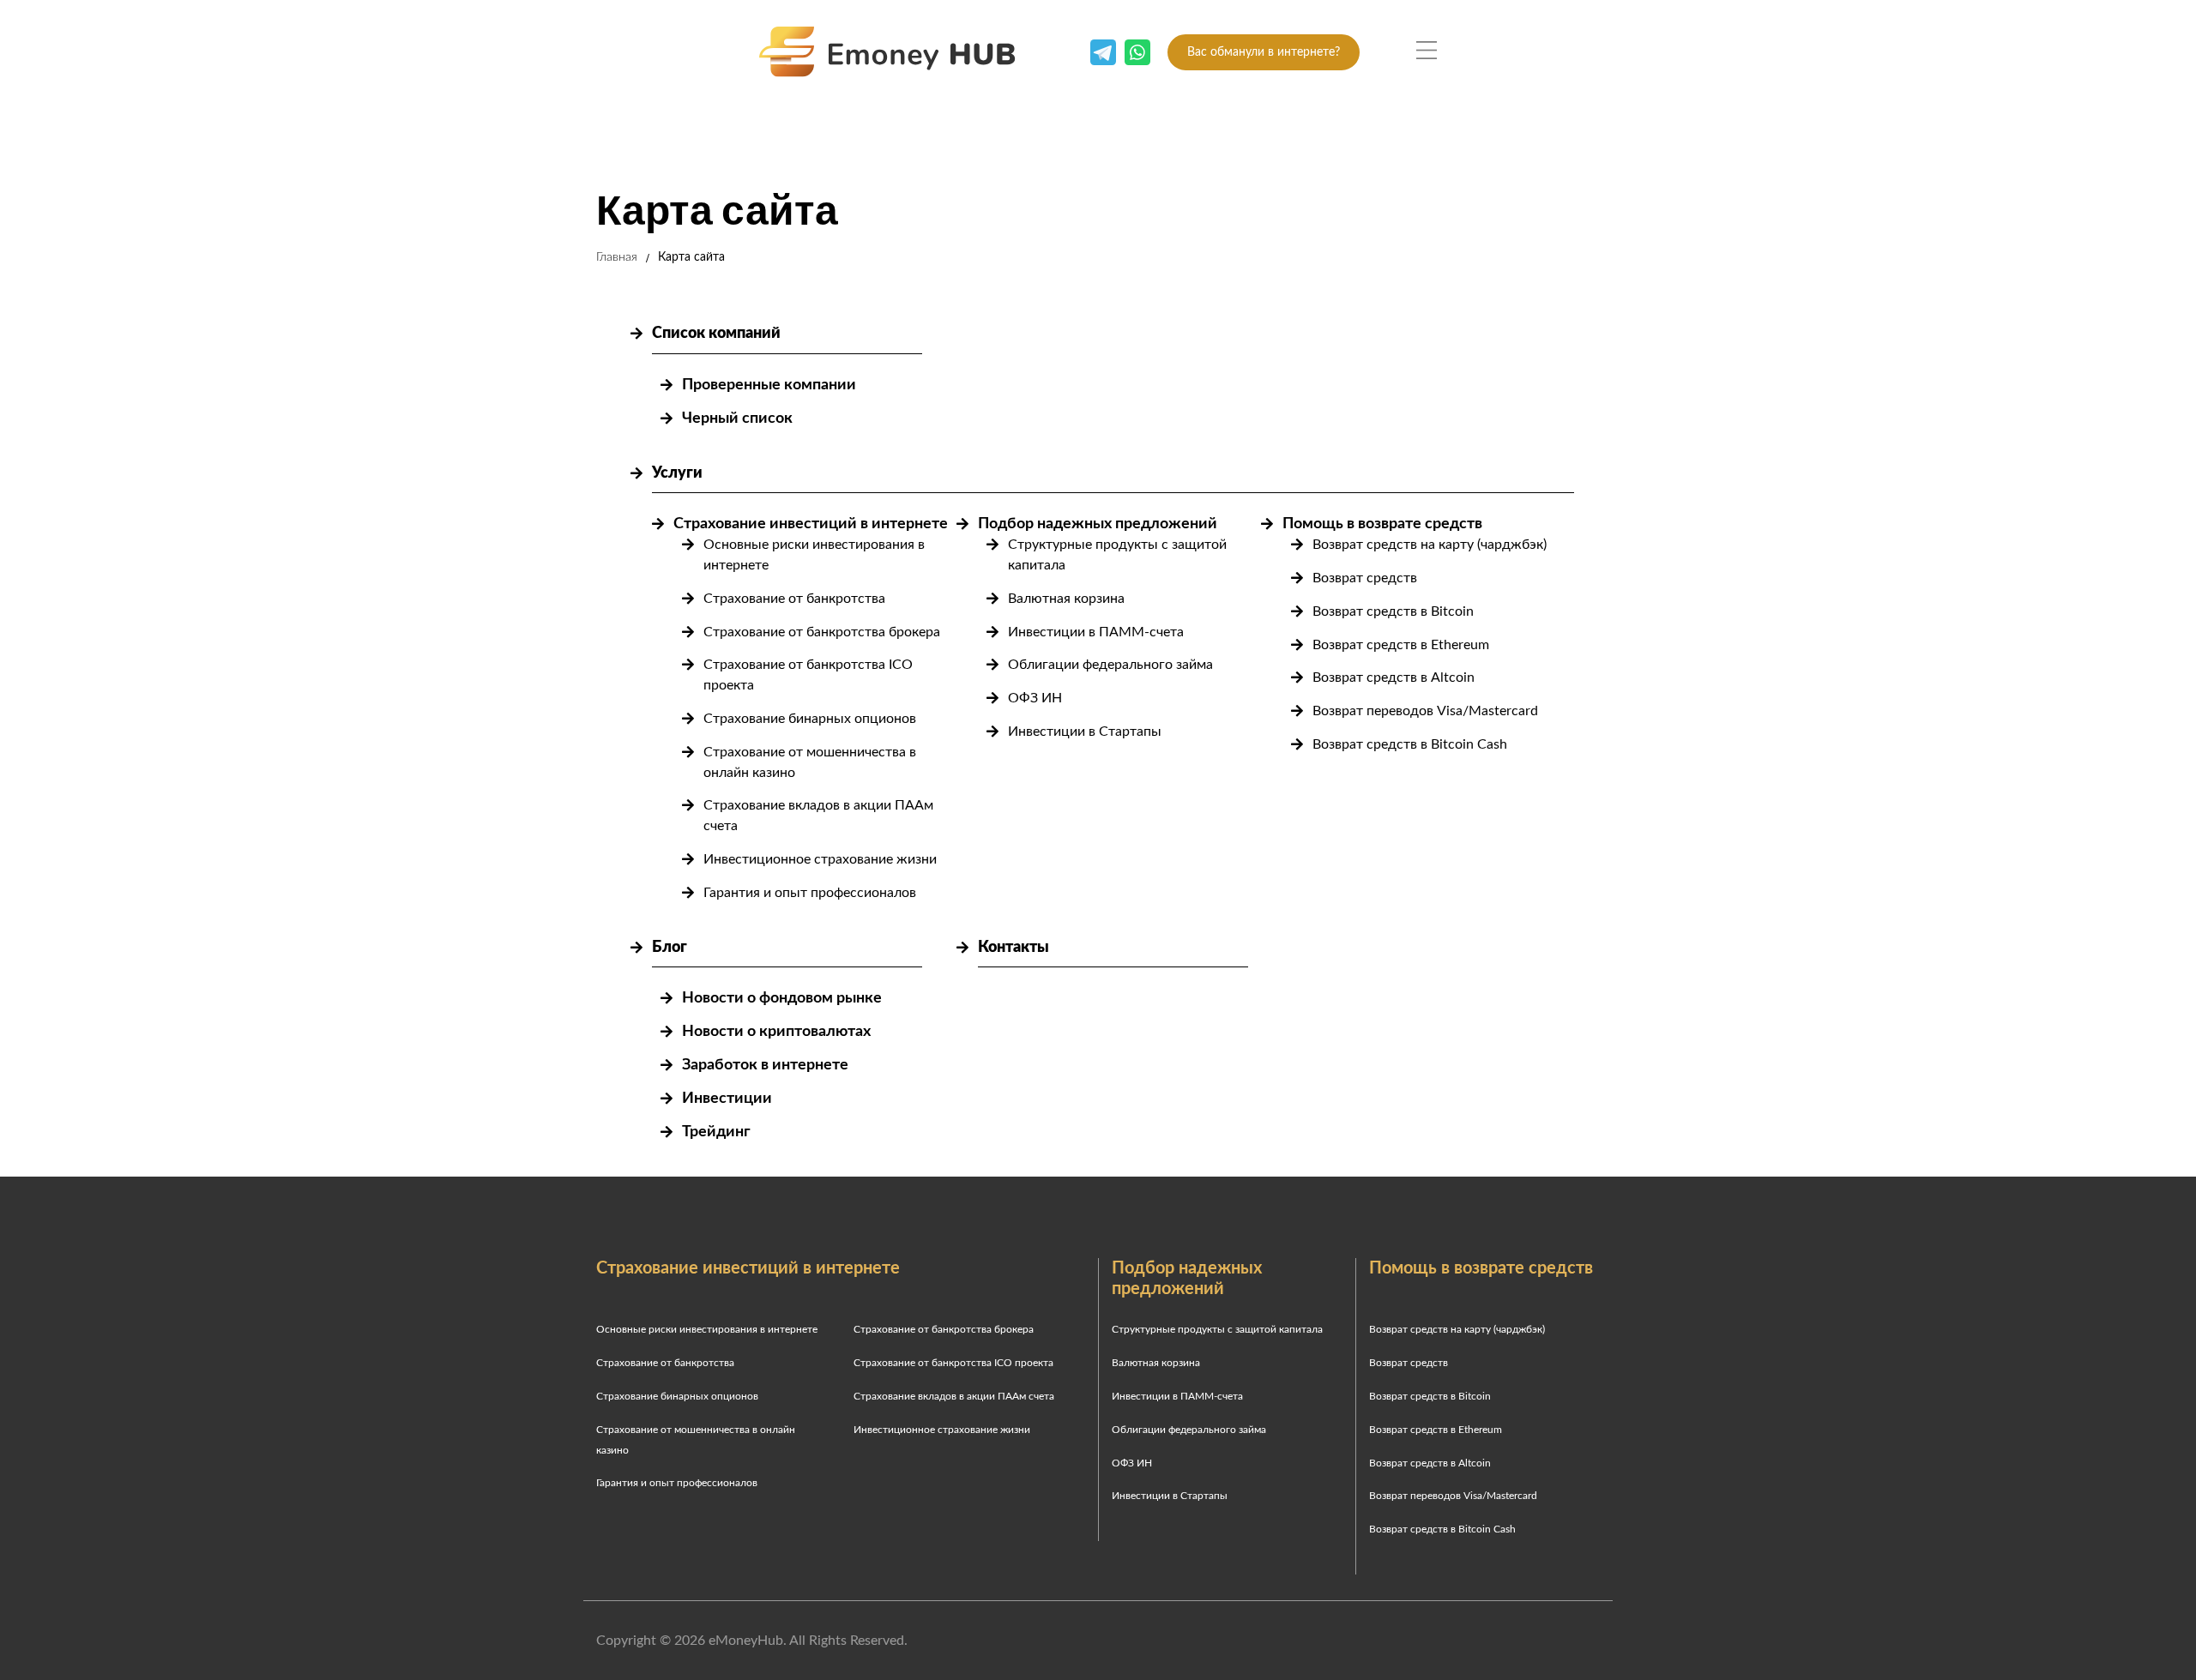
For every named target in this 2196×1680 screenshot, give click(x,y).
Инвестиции (727, 1099)
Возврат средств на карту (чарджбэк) (1430, 545)
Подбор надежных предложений (1098, 524)
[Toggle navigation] (1427, 51)
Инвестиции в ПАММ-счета (1096, 632)
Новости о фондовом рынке (782, 998)
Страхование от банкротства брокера (822, 632)
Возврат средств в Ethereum (1401, 645)
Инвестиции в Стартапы (1085, 732)
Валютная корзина (1066, 599)
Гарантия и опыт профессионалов (810, 893)
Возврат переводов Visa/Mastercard (1425, 711)
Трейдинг (716, 1132)
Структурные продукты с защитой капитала (1217, 1329)
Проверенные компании (769, 385)
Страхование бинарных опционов (810, 719)
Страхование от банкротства (794, 599)
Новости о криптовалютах (776, 1032)
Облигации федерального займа (1110, 665)
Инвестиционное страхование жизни (820, 859)
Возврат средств (1365, 578)
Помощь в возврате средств (1382, 524)
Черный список (737, 418)
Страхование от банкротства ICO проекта (953, 1363)
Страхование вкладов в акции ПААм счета (954, 1396)
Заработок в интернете (765, 1065)
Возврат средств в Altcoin (1394, 677)
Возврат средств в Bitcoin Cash (1410, 744)
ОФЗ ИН (1035, 698)
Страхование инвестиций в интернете (811, 524)
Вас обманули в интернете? (1264, 52)
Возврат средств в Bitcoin (1393, 611)
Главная (617, 257)
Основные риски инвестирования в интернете (707, 1329)
